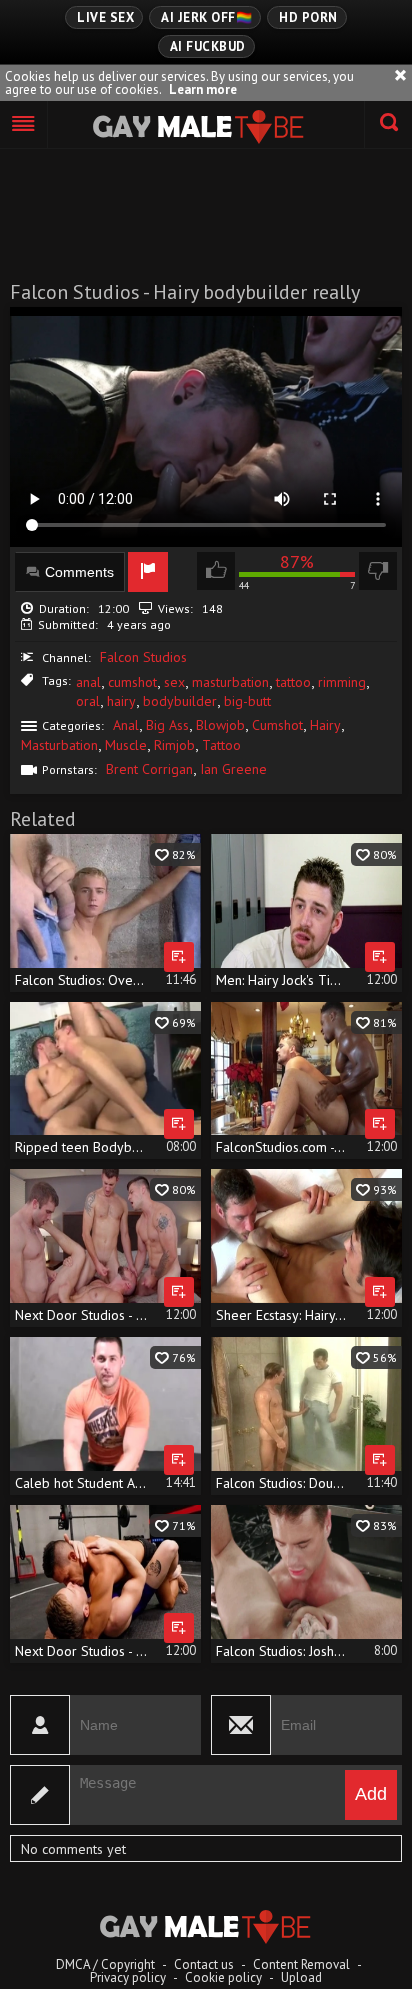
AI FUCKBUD (208, 46)
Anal (126, 725)
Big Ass (167, 725)
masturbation (230, 682)
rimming (342, 682)
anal (88, 682)
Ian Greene (233, 769)
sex (174, 682)
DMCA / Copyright (105, 1964)
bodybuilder (180, 701)
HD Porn (308, 17)
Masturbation (59, 745)
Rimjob (174, 745)
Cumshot (277, 725)
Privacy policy (128, 1977)
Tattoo (221, 745)
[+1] (24, 125)
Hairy (325, 725)
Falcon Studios (143, 657)
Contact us (204, 1964)
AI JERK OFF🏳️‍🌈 (206, 17)
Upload (301, 1977)
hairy (121, 701)
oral (88, 701)
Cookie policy (223, 1977)
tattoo (293, 682)
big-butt (247, 701)
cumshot (132, 682)
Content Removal (301, 1964)
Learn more (203, 89)
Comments (79, 572)
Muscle (126, 745)
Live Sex (105, 17)
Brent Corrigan (149, 769)
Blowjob (220, 725)
